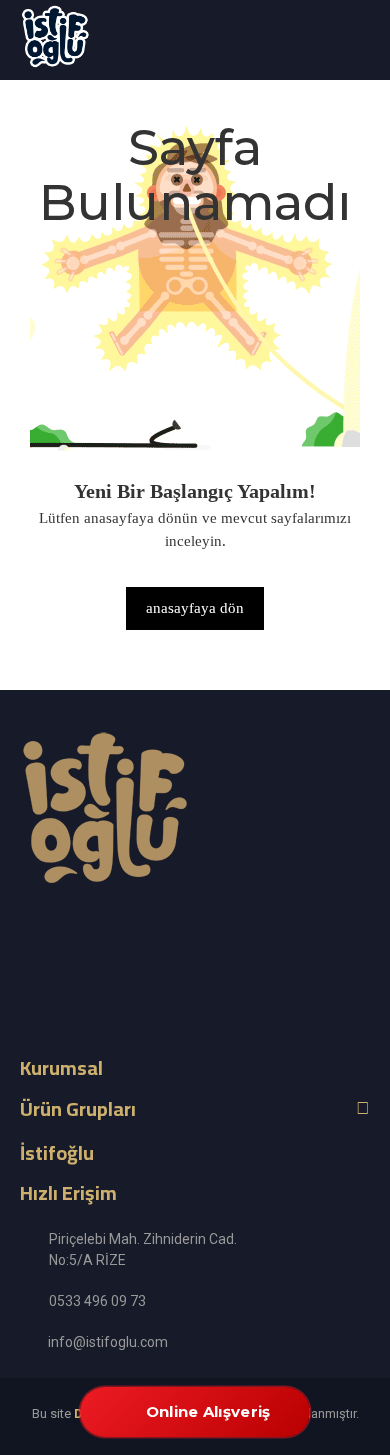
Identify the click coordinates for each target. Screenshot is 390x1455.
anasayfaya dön (195, 608)
